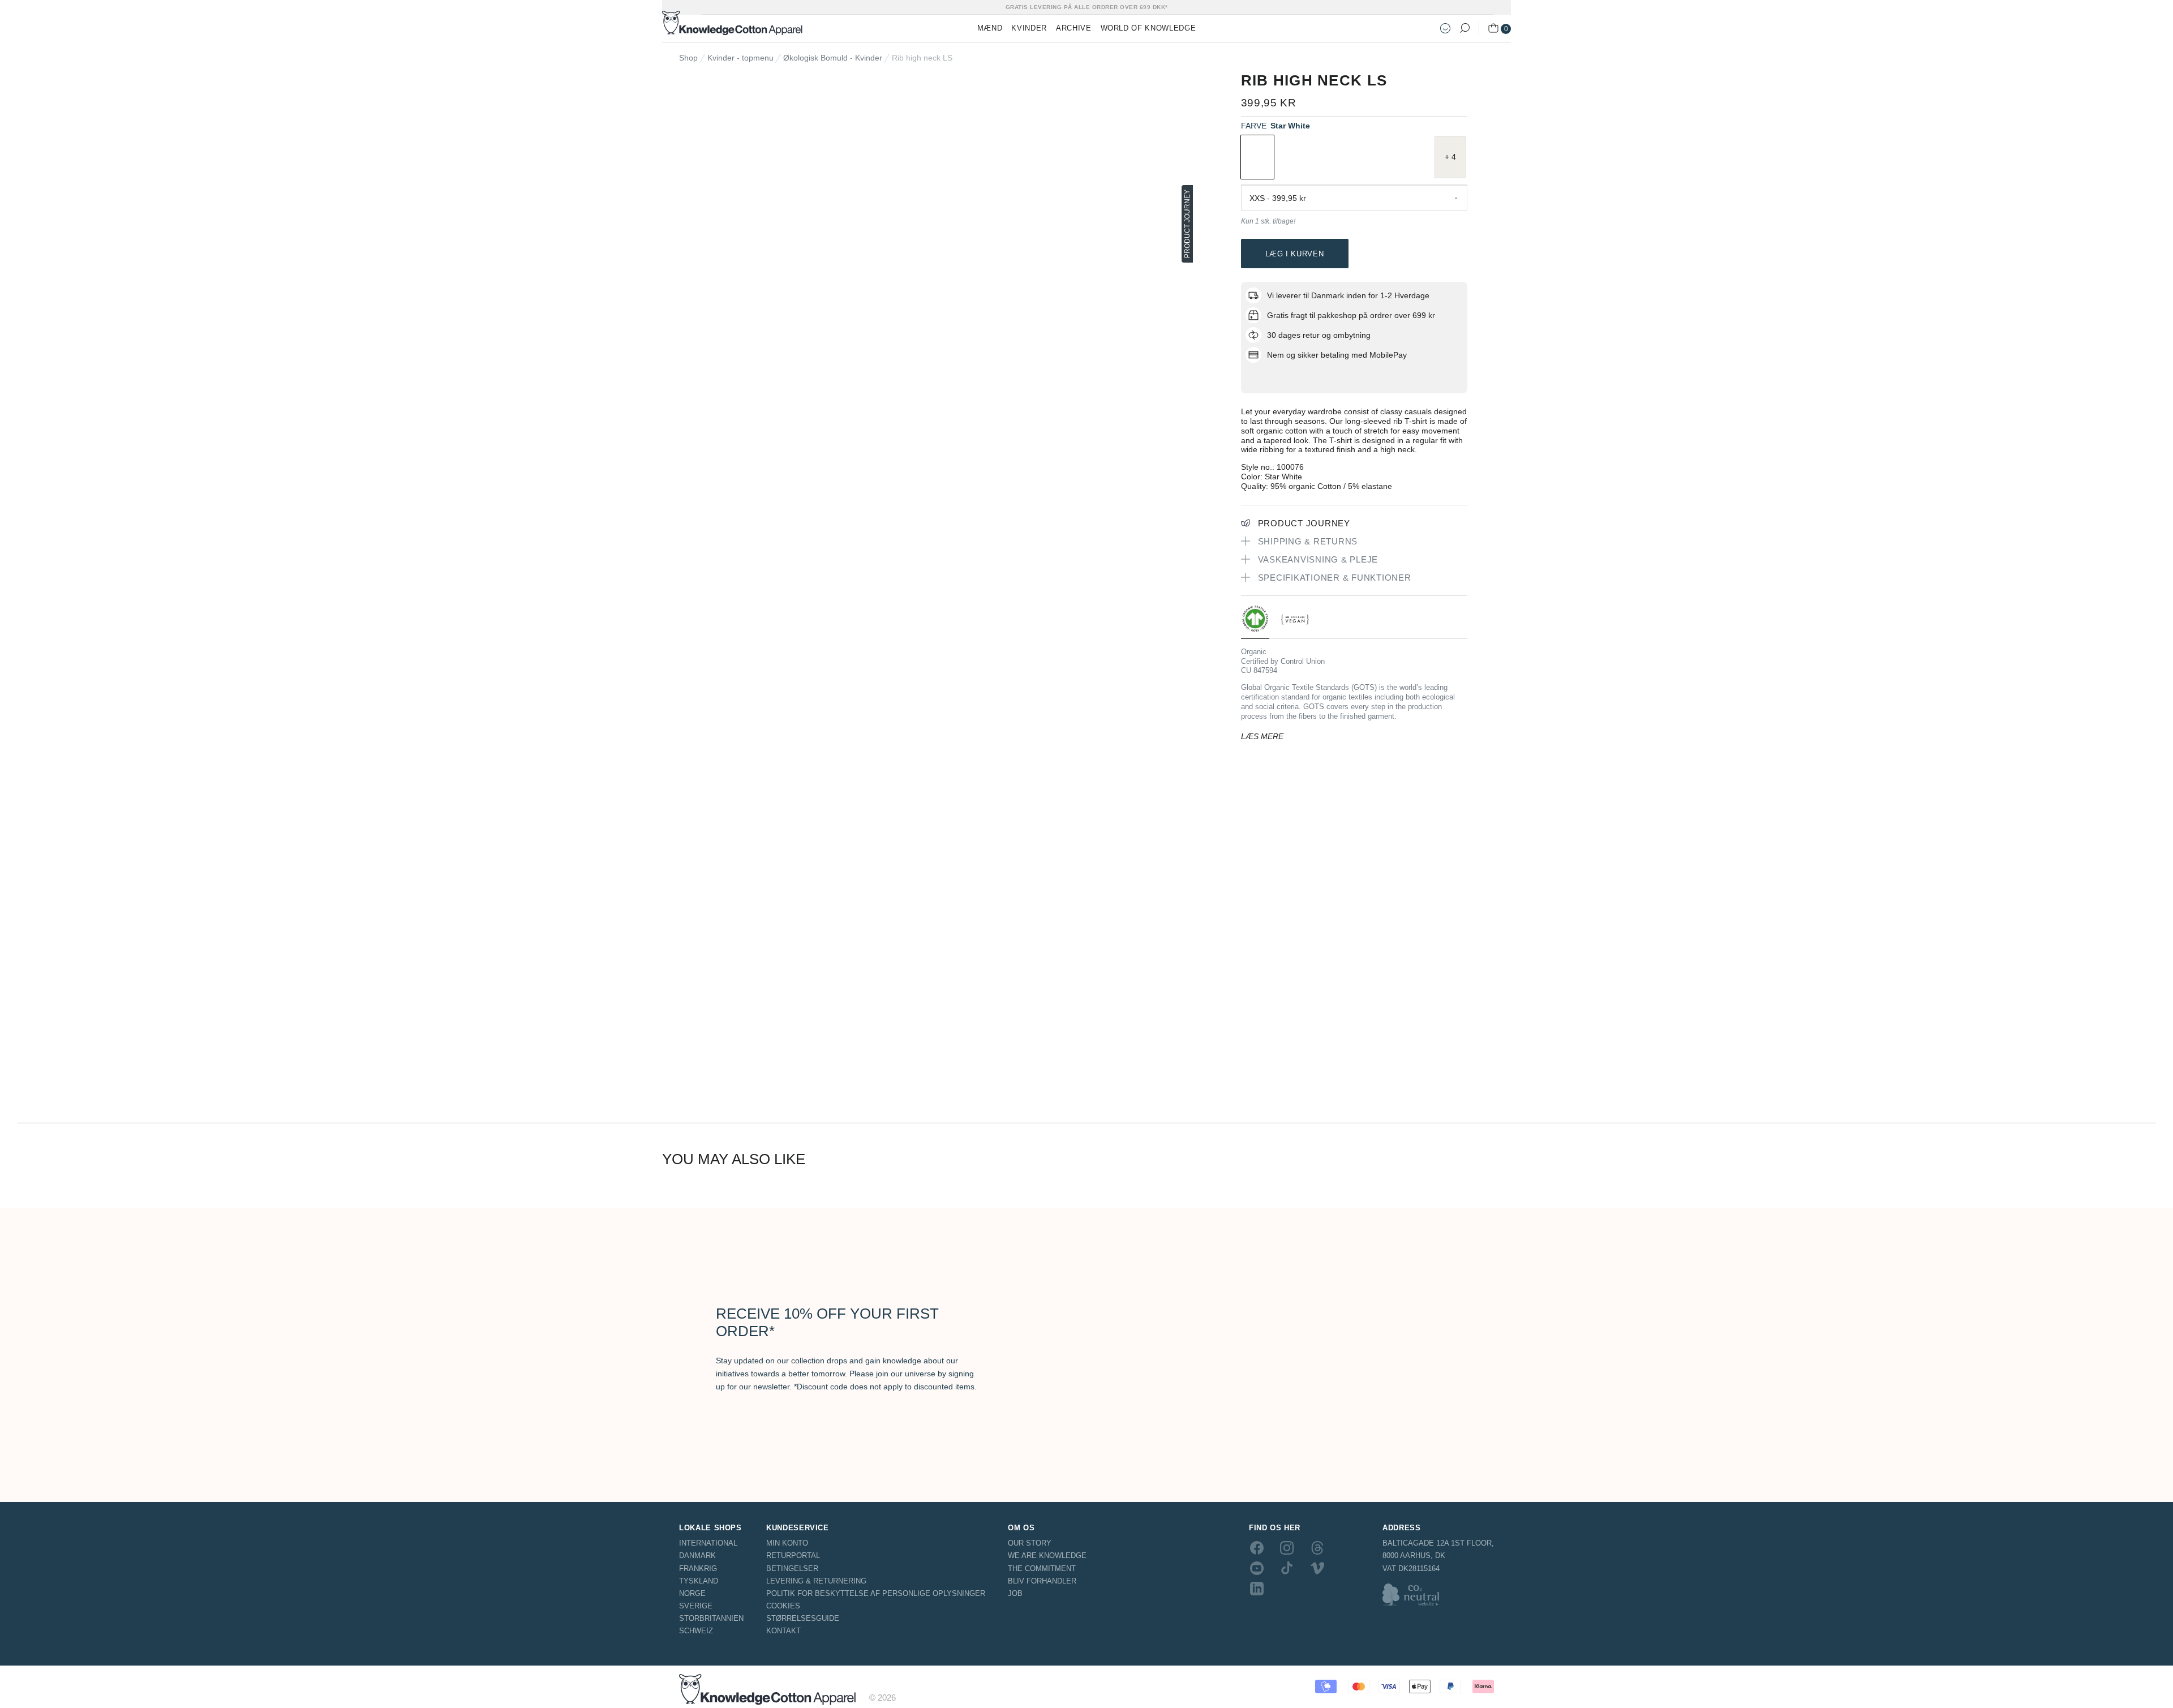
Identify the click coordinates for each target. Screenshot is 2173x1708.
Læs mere (1262, 736)
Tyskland (699, 1581)
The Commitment (1042, 1568)
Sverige (696, 1606)
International (708, 1543)
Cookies (783, 1606)
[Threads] (1317, 1547)
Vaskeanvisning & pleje (1318, 559)
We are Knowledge (1047, 1555)
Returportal (793, 1555)
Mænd (990, 28)
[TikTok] (1287, 1568)
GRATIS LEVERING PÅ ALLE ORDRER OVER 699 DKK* (1087, 7)
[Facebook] (1257, 1547)
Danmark (697, 1555)
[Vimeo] (1317, 1568)
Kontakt (783, 1631)
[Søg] (1465, 28)
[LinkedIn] (1257, 1589)
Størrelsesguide (803, 1618)
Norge (692, 1593)
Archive (1074, 28)
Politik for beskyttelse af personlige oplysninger (876, 1593)
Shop (688, 58)
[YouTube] (1257, 1568)
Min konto (787, 1543)
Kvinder (1029, 28)
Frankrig (698, 1568)
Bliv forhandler (1042, 1581)
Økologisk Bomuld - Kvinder (833, 58)
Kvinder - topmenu (740, 58)
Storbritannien (711, 1618)
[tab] (1255, 622)
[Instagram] (1287, 1547)
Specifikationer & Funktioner (1335, 578)
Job (1015, 1593)
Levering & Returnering (816, 1581)
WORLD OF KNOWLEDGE (1148, 28)
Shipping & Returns (1308, 541)
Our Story (1030, 1543)
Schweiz (696, 1631)
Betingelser (792, 1568)
